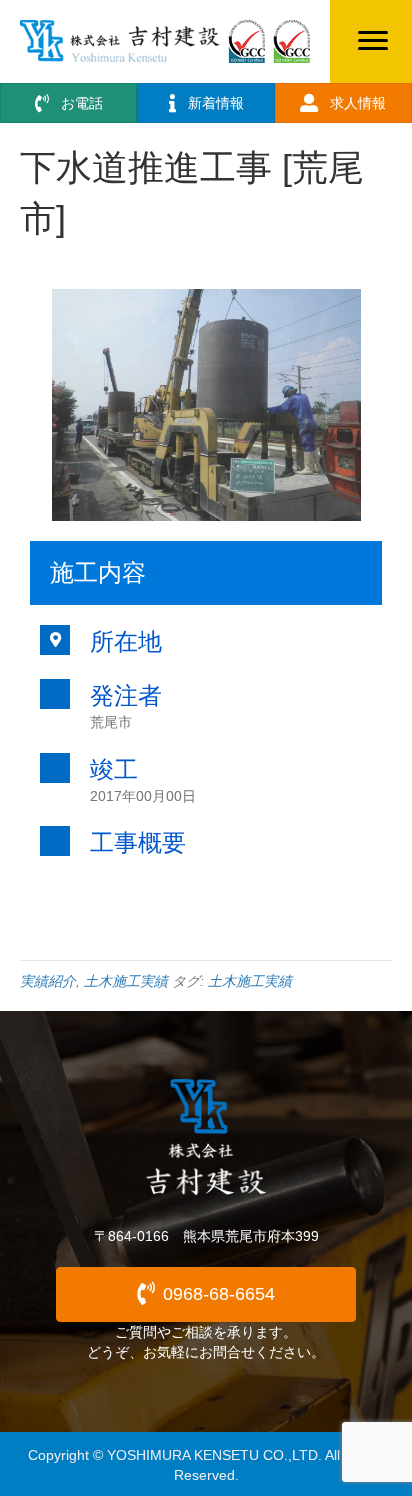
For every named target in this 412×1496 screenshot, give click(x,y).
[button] (206, 1294)
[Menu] (373, 41)
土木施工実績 (126, 981)
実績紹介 (48, 981)
